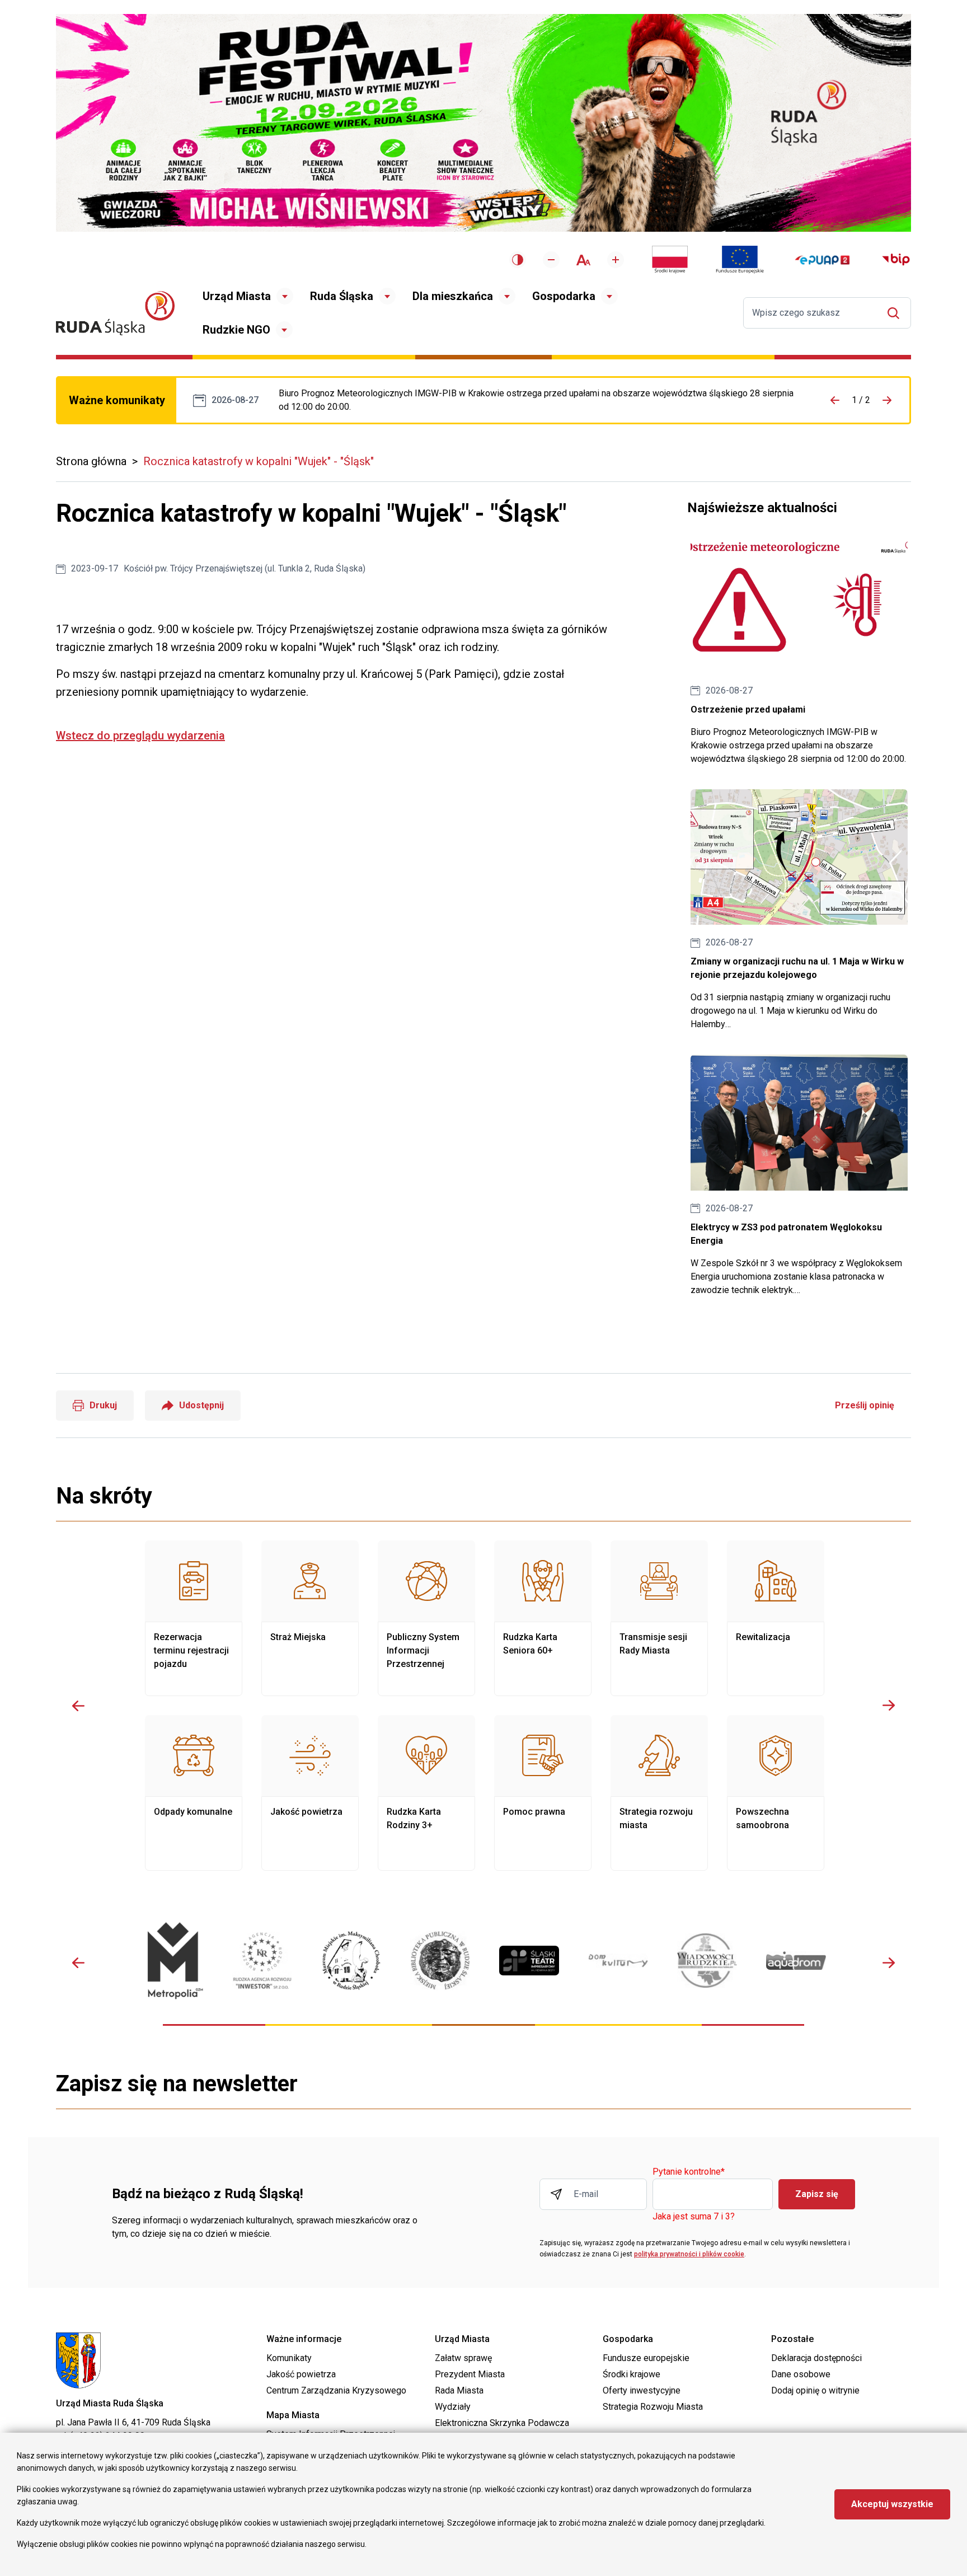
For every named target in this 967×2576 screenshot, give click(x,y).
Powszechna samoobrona (776, 1793)
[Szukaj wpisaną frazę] (896, 313)
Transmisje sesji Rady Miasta (659, 1618)
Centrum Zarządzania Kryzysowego (336, 2390)
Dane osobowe (801, 2374)
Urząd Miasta (237, 296)
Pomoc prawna (543, 1793)
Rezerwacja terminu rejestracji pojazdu (194, 1618)
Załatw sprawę (463, 2358)
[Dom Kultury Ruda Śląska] (618, 1961)
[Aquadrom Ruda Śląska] (796, 1961)
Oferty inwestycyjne (642, 2390)
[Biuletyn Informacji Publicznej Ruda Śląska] (896, 260)
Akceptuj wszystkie (892, 2504)
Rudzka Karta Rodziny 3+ (426, 1793)
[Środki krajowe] (670, 260)
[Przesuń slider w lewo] (78, 1706)
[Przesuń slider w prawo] (889, 1706)
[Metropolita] (173, 1961)
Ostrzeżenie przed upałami (537, 400)
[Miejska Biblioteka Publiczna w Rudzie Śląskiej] (440, 1961)
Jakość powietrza (310, 1793)
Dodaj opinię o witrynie (815, 2390)
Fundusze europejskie (646, 2358)
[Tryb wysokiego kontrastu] (518, 260)
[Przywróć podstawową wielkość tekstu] (583, 260)
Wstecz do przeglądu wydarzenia (140, 736)
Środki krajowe (632, 2374)
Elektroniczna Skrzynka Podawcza (502, 2423)
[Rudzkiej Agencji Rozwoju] (262, 1961)
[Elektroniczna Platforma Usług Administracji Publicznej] (822, 260)
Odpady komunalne (194, 1793)
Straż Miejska (310, 1618)
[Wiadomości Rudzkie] (707, 1960)
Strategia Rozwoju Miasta (653, 2407)
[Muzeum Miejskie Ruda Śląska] (351, 1961)
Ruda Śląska (342, 296)
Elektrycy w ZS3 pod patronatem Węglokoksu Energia (799, 1176)
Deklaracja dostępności (816, 2358)
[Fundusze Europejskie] (740, 260)
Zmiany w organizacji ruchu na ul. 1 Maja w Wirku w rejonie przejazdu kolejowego (799, 910)
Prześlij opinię (865, 1405)
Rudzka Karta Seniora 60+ (543, 1618)
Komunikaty (289, 2358)
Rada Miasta (459, 2390)
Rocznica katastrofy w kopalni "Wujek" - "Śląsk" (259, 461)
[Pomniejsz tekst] (551, 260)
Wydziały (453, 2407)
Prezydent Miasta (470, 2374)
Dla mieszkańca (453, 296)
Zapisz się (817, 2194)
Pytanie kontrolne (689, 2172)
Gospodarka (564, 296)
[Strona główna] (115, 313)
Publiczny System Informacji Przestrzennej (426, 1618)
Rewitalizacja (776, 1618)
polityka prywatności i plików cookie (689, 2254)
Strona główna (91, 461)
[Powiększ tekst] (616, 260)
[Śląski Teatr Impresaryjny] (529, 1960)
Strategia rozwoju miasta (659, 1793)
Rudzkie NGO (236, 330)
